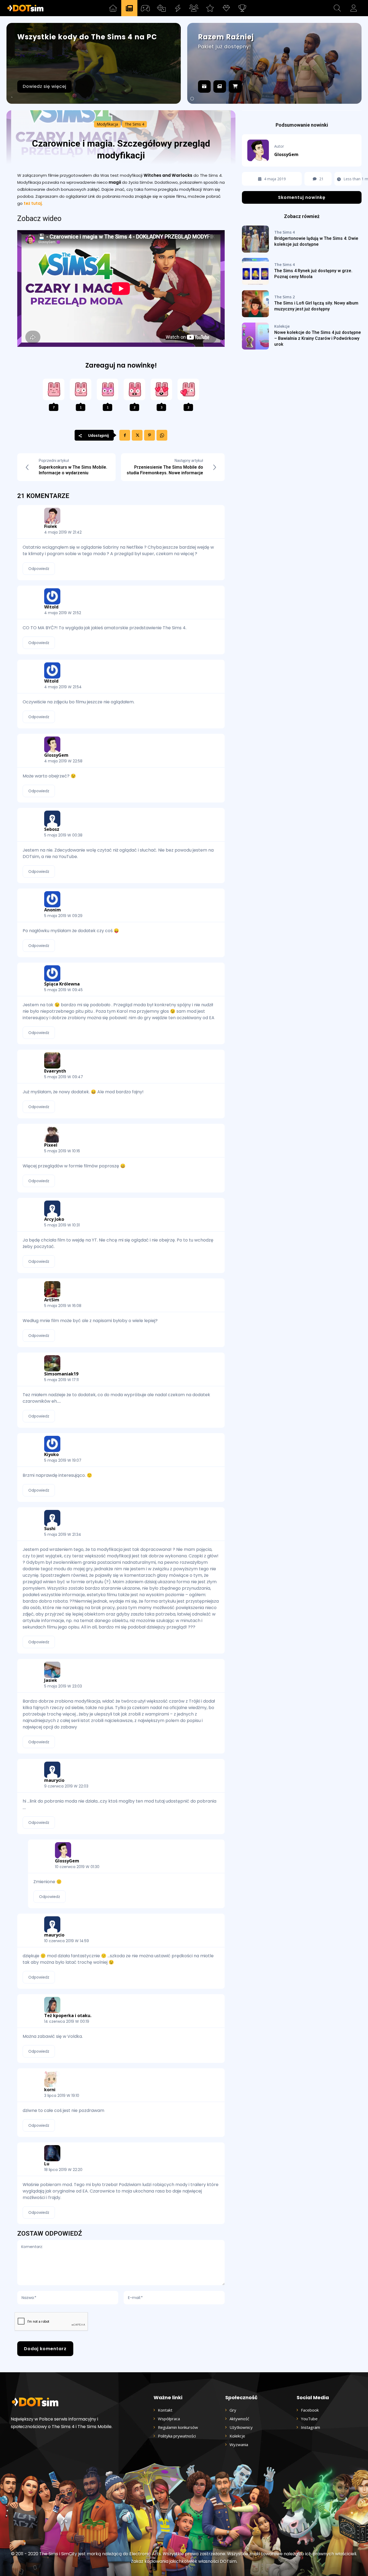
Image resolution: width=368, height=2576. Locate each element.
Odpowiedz (39, 569)
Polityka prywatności (177, 2436)
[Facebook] (125, 435)
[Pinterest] (150, 435)
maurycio (54, 1780)
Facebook (310, 2410)
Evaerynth (55, 1071)
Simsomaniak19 (61, 1374)
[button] (337, 8)
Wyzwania (239, 2444)
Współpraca (169, 2419)
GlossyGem (56, 755)
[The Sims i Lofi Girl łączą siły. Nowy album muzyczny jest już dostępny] (255, 304)
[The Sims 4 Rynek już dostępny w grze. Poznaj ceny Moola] (255, 271)
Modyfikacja (107, 124)
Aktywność (239, 2419)
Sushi (50, 1529)
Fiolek (51, 526)
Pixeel (51, 1145)
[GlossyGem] (261, 150)
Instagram (310, 2427)
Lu (47, 2164)
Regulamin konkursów (178, 2427)
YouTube (309, 2419)
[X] (137, 435)
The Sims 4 (134, 124)
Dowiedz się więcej (44, 86)
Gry (233, 2410)
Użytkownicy (241, 2427)
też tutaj (33, 203)
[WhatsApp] (162, 435)
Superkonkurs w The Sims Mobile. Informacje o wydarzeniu (73, 470)
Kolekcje (282, 326)
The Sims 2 (284, 297)
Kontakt (165, 2410)
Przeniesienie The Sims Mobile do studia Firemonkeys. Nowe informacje (165, 470)
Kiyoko (51, 1454)
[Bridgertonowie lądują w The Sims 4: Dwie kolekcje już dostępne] (255, 239)
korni (50, 2090)
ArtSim (52, 1300)
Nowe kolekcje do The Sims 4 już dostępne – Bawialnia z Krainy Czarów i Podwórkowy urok (318, 338)
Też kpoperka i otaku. (68, 2015)
